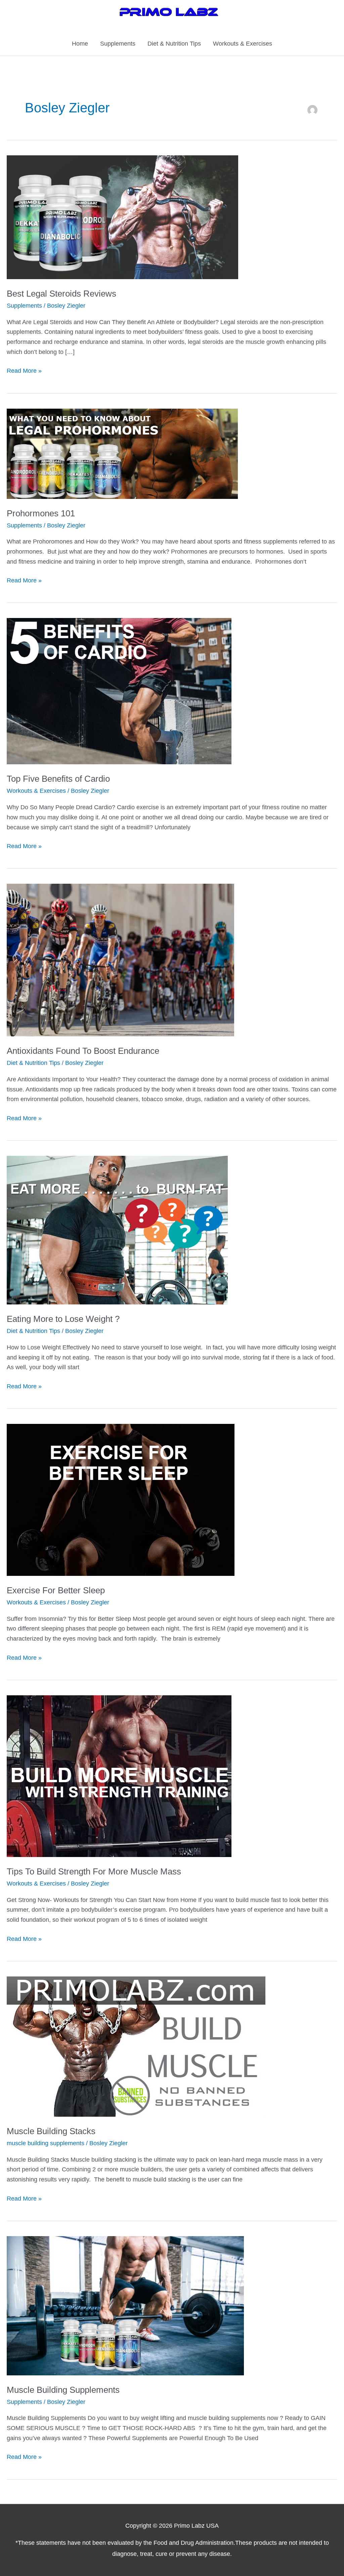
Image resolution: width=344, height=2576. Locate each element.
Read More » (24, 372)
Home (80, 44)
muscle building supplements (46, 2143)
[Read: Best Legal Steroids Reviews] (122, 217)
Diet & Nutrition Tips (174, 44)
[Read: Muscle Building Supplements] (125, 2305)
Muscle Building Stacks (51, 2131)
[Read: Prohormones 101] (122, 453)
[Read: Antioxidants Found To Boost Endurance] (120, 960)
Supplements (118, 44)
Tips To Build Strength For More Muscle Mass (94, 1871)
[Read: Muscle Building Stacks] (136, 2046)
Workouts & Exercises (243, 44)
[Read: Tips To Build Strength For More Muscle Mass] (119, 1776)
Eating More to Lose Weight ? (63, 1319)
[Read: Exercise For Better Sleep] (121, 1499)
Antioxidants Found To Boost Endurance (83, 1051)
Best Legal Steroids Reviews (61, 294)
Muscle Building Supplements (63, 2390)
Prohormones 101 (41, 513)
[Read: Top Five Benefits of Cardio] (119, 691)
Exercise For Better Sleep (56, 1590)
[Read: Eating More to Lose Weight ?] (117, 1230)
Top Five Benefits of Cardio (58, 779)
